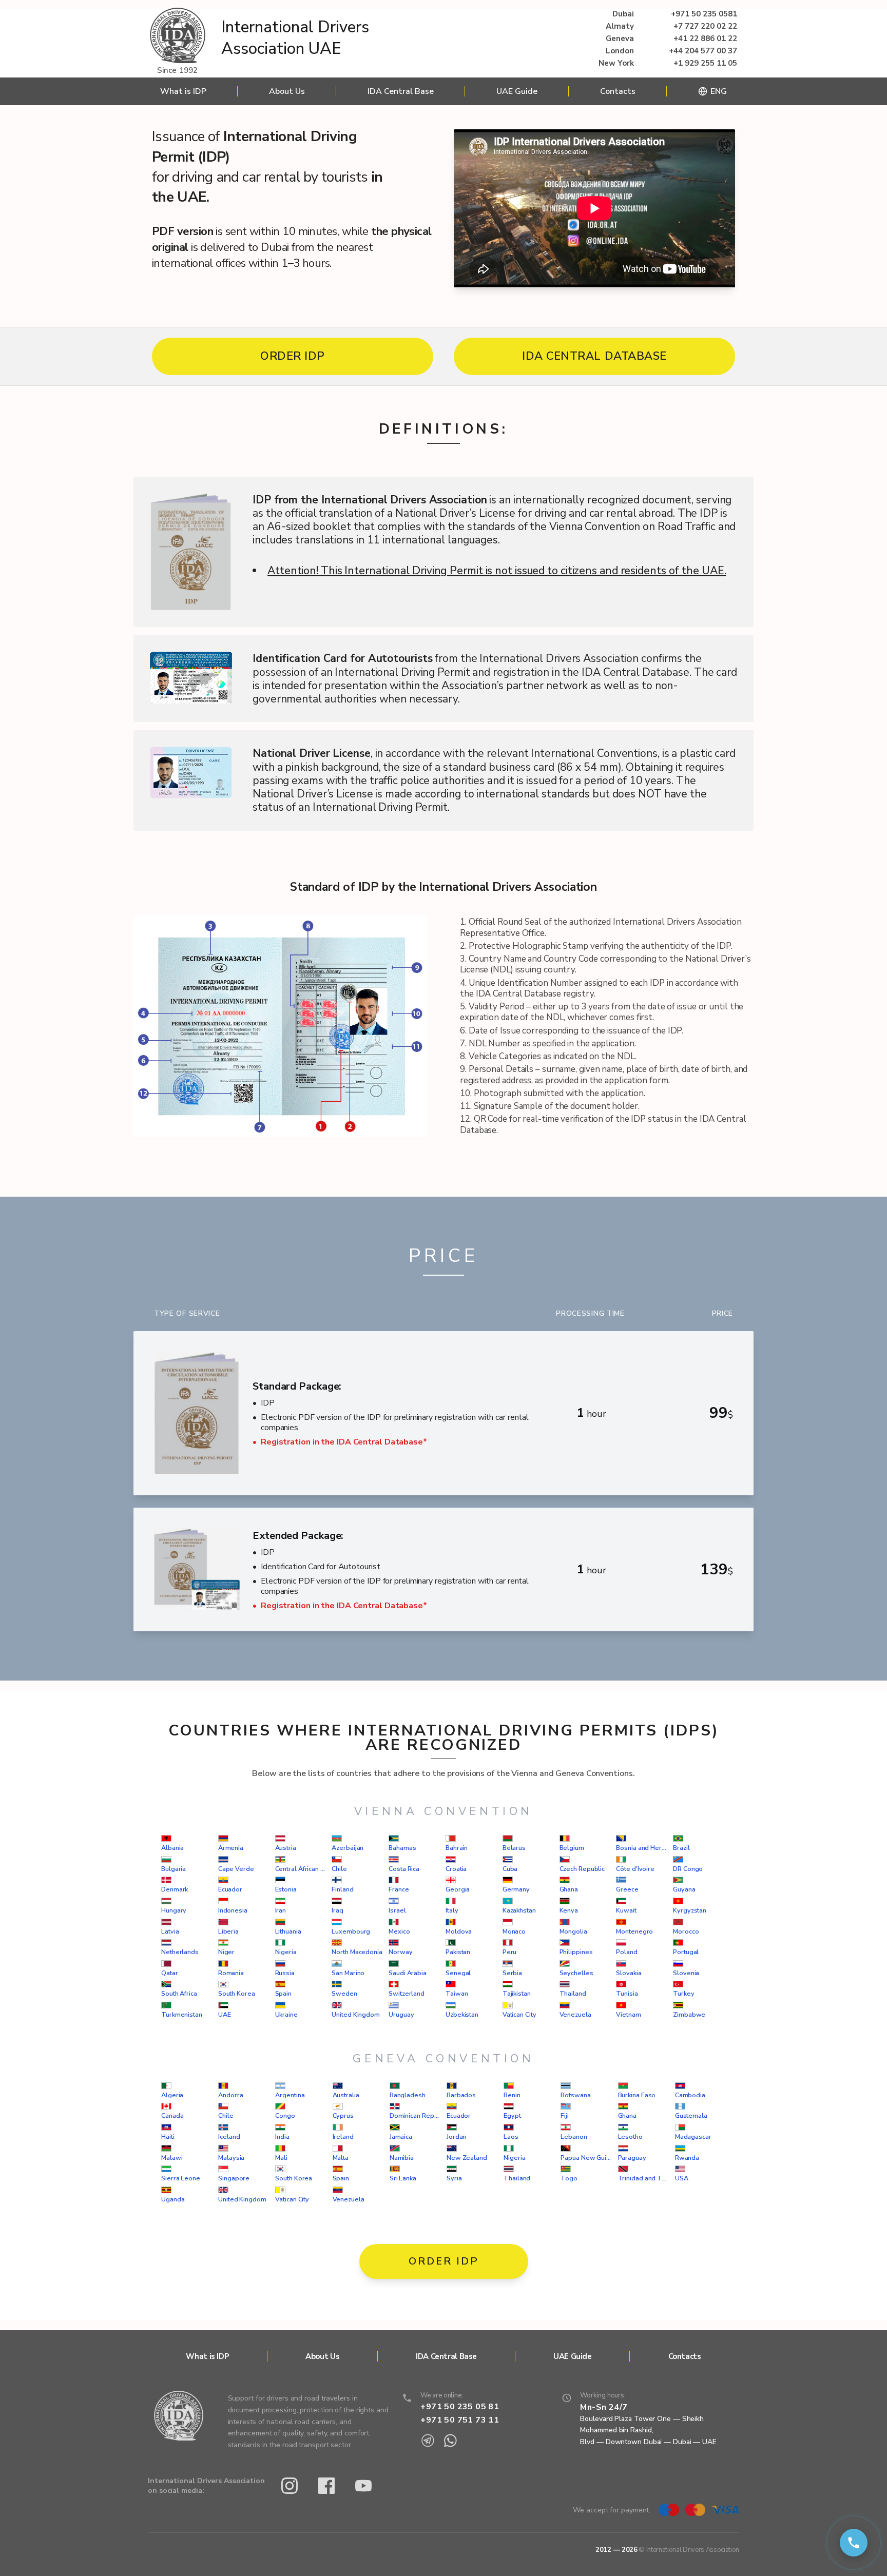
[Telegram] (428, 2441)
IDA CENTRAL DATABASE (594, 356)
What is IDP (183, 91)
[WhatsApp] (450, 2441)
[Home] (178, 36)
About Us (287, 91)
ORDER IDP (293, 356)
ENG (719, 91)
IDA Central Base (401, 91)
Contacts (618, 91)
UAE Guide (517, 91)
